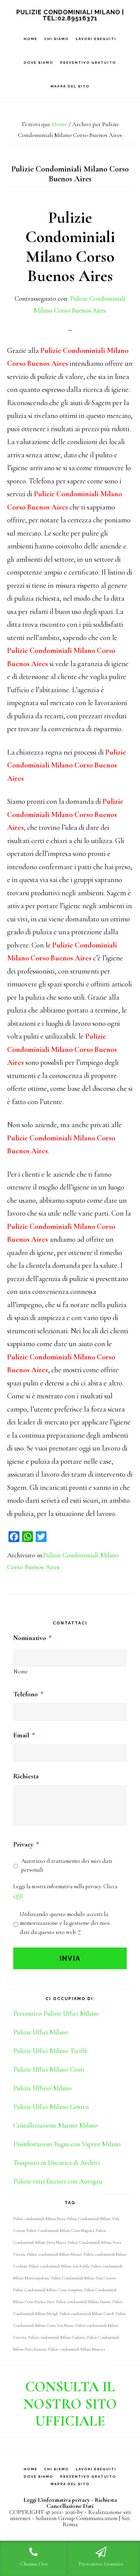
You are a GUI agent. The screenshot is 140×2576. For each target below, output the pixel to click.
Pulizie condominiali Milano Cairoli (87, 2314)
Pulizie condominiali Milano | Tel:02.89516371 (70, 15)
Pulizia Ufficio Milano (42, 2088)
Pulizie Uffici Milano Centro (51, 2107)
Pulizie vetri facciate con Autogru (58, 2181)
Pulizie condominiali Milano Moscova (77, 2349)
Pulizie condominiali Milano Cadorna (57, 2337)
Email (24, 1735)
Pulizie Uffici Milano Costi (49, 2070)
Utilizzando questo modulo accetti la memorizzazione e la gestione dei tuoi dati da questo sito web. (65, 1923)
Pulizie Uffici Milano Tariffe (50, 2051)
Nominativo (32, 1638)
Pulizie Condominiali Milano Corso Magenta (60, 2231)
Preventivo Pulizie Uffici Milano (56, 2014)
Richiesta (26, 1776)
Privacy (26, 1844)
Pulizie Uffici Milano (41, 2032)
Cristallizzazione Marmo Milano (56, 2125)
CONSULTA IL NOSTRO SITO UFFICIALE (70, 2404)
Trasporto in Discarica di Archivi (57, 2163)
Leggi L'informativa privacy (57, 2500)
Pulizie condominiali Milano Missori (55, 2254)
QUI (18, 1896)
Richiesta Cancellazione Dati (82, 2503)
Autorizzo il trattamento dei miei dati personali (67, 1865)
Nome (21, 1672)
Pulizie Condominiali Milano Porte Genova (83, 2278)
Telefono (28, 1694)
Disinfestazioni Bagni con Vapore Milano (67, 2144)
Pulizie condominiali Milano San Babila (59, 2266)
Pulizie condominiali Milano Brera (39, 2219)
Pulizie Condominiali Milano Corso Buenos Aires (70, 247)
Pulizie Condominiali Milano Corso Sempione (48, 2290)
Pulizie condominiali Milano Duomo (83, 2302)
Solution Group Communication (76, 2518)
